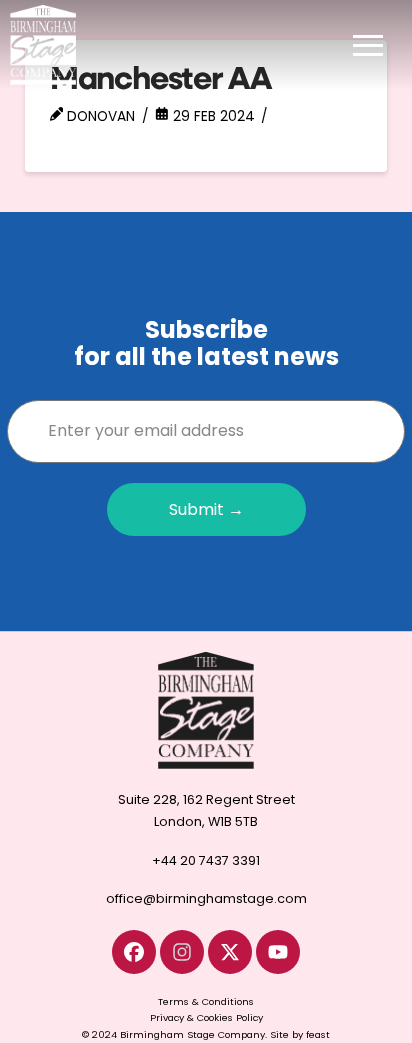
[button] (368, 45)
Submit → (206, 509)
